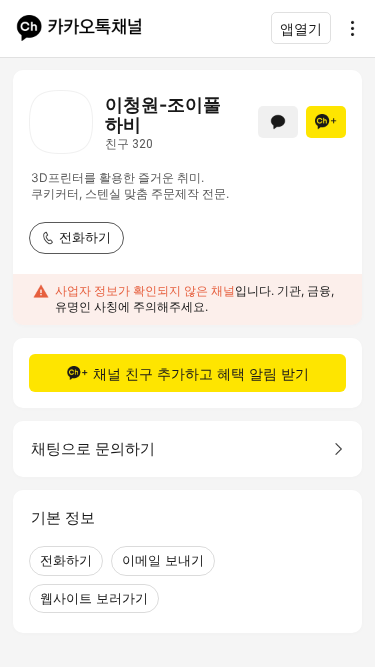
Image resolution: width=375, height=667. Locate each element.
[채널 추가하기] (326, 122)
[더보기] (347, 28)
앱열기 (301, 28)
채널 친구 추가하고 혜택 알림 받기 (201, 373)
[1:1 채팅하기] (278, 122)
